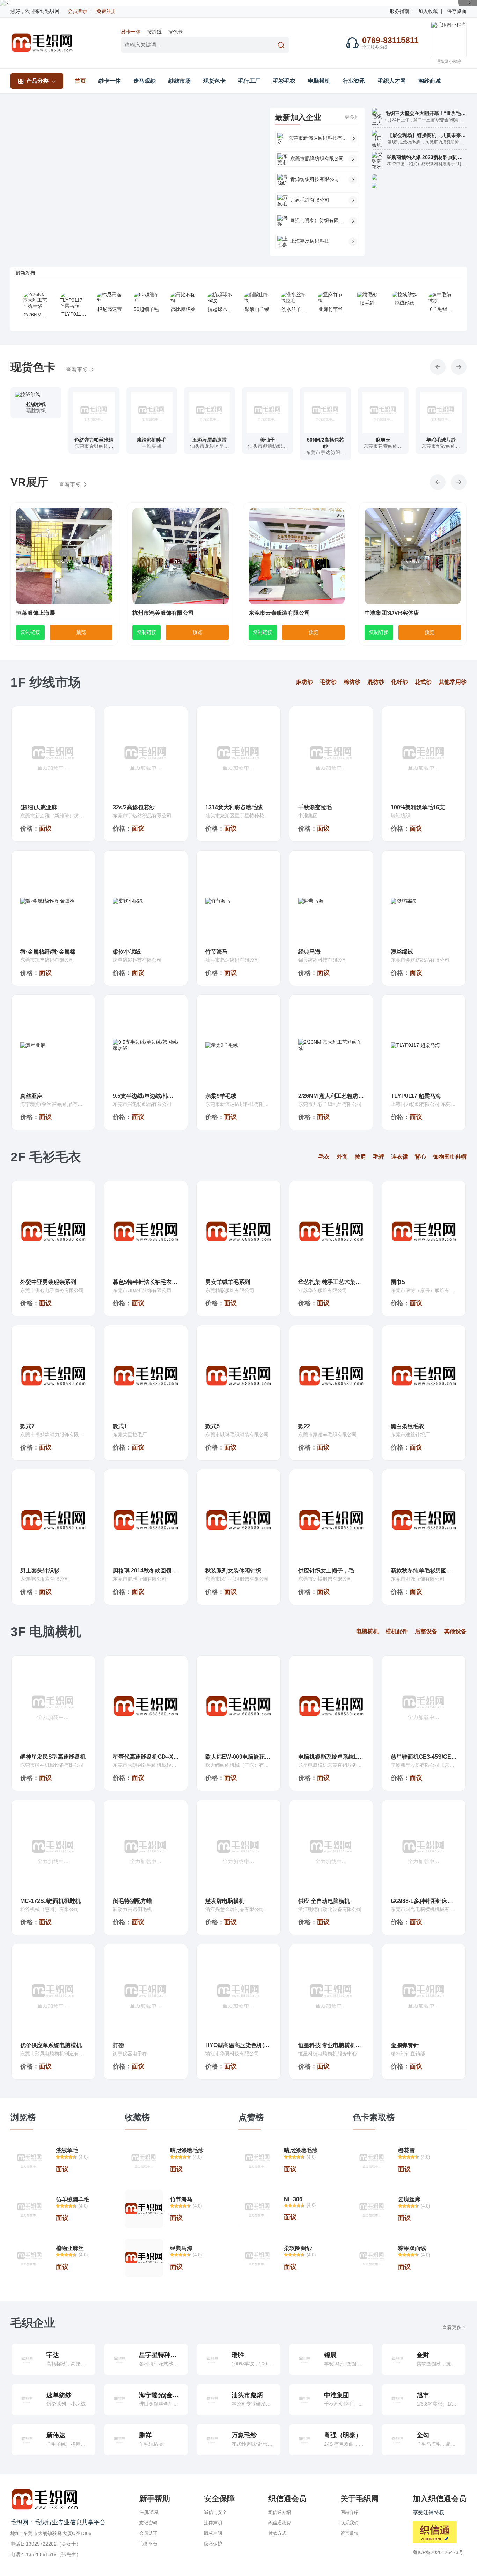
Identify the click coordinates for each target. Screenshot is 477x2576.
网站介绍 (350, 2512)
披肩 (360, 1157)
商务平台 (148, 2544)
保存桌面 (457, 11)
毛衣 (324, 1157)
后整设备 (426, 1631)
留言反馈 (350, 2533)
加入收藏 (428, 11)
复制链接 (30, 632)
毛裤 (379, 1157)
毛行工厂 (249, 81)
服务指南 (399, 11)
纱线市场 (179, 81)
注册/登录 (149, 2512)
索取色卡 (36, 418)
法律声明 (213, 2523)
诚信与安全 (215, 2512)
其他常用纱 (453, 682)
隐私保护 (213, 2544)
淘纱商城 (430, 81)
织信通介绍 (280, 2512)
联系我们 (350, 2523)
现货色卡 (214, 81)
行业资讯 (354, 81)
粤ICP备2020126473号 (438, 2552)
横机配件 (397, 1631)
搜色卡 (175, 32)
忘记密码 (148, 2523)
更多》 (352, 117)
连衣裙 (399, 1157)
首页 (80, 81)
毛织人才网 (392, 81)
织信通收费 (280, 2523)
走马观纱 (145, 81)
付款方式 (277, 2533)
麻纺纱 (304, 682)
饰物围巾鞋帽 (450, 1157)
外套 (342, 1157)
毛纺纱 (328, 682)
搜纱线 (154, 32)
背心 (420, 1157)
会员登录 (78, 11)
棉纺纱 (352, 682)
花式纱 (423, 682)
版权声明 (213, 2533)
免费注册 (106, 11)
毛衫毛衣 (284, 81)
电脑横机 (319, 81)
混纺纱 (376, 682)
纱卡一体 (131, 32)
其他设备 (455, 1631)
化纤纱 (399, 682)
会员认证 (148, 2533)
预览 (81, 632)
